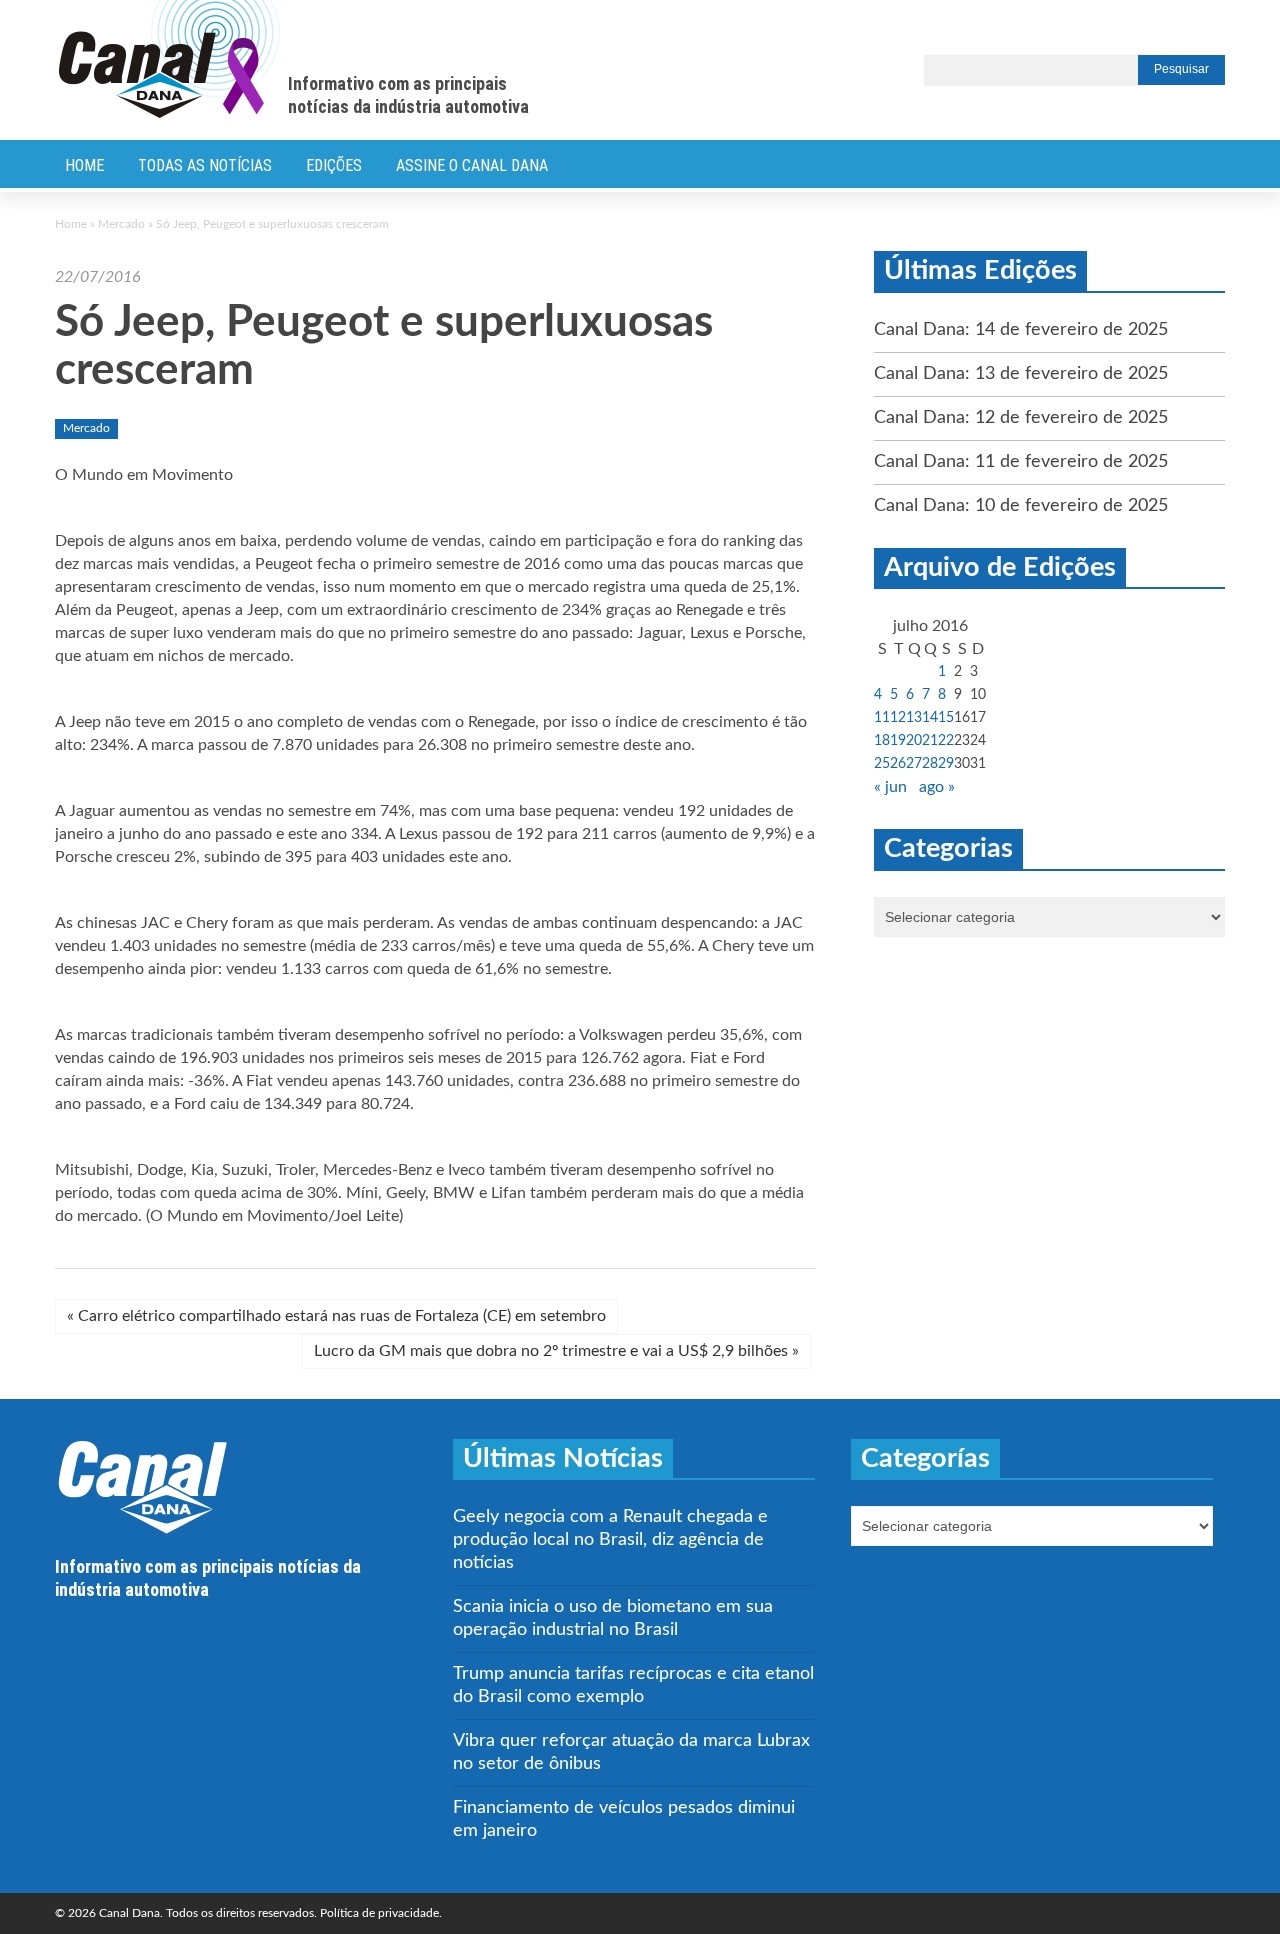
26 (898, 764)
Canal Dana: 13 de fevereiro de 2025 (1021, 374)
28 (930, 764)
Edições (334, 165)
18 (882, 741)
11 (882, 718)
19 (898, 741)
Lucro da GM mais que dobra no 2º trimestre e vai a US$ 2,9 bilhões (556, 1351)
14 (930, 718)
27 (914, 764)
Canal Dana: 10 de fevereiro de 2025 (1021, 506)
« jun (890, 787)
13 (914, 718)
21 (930, 741)
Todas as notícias (205, 165)
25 (882, 764)
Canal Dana (169, 60)
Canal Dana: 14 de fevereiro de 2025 (1021, 330)
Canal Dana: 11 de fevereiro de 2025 (1021, 462)
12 (898, 718)
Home (84, 165)
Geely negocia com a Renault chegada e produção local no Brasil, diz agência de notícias (610, 1540)
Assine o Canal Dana (472, 165)
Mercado (121, 224)
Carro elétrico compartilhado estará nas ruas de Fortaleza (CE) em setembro (336, 1316)
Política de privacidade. (381, 1913)
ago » (937, 787)
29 (946, 764)
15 (946, 718)
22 (946, 741)
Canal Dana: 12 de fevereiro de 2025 (1021, 418)
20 (914, 741)
